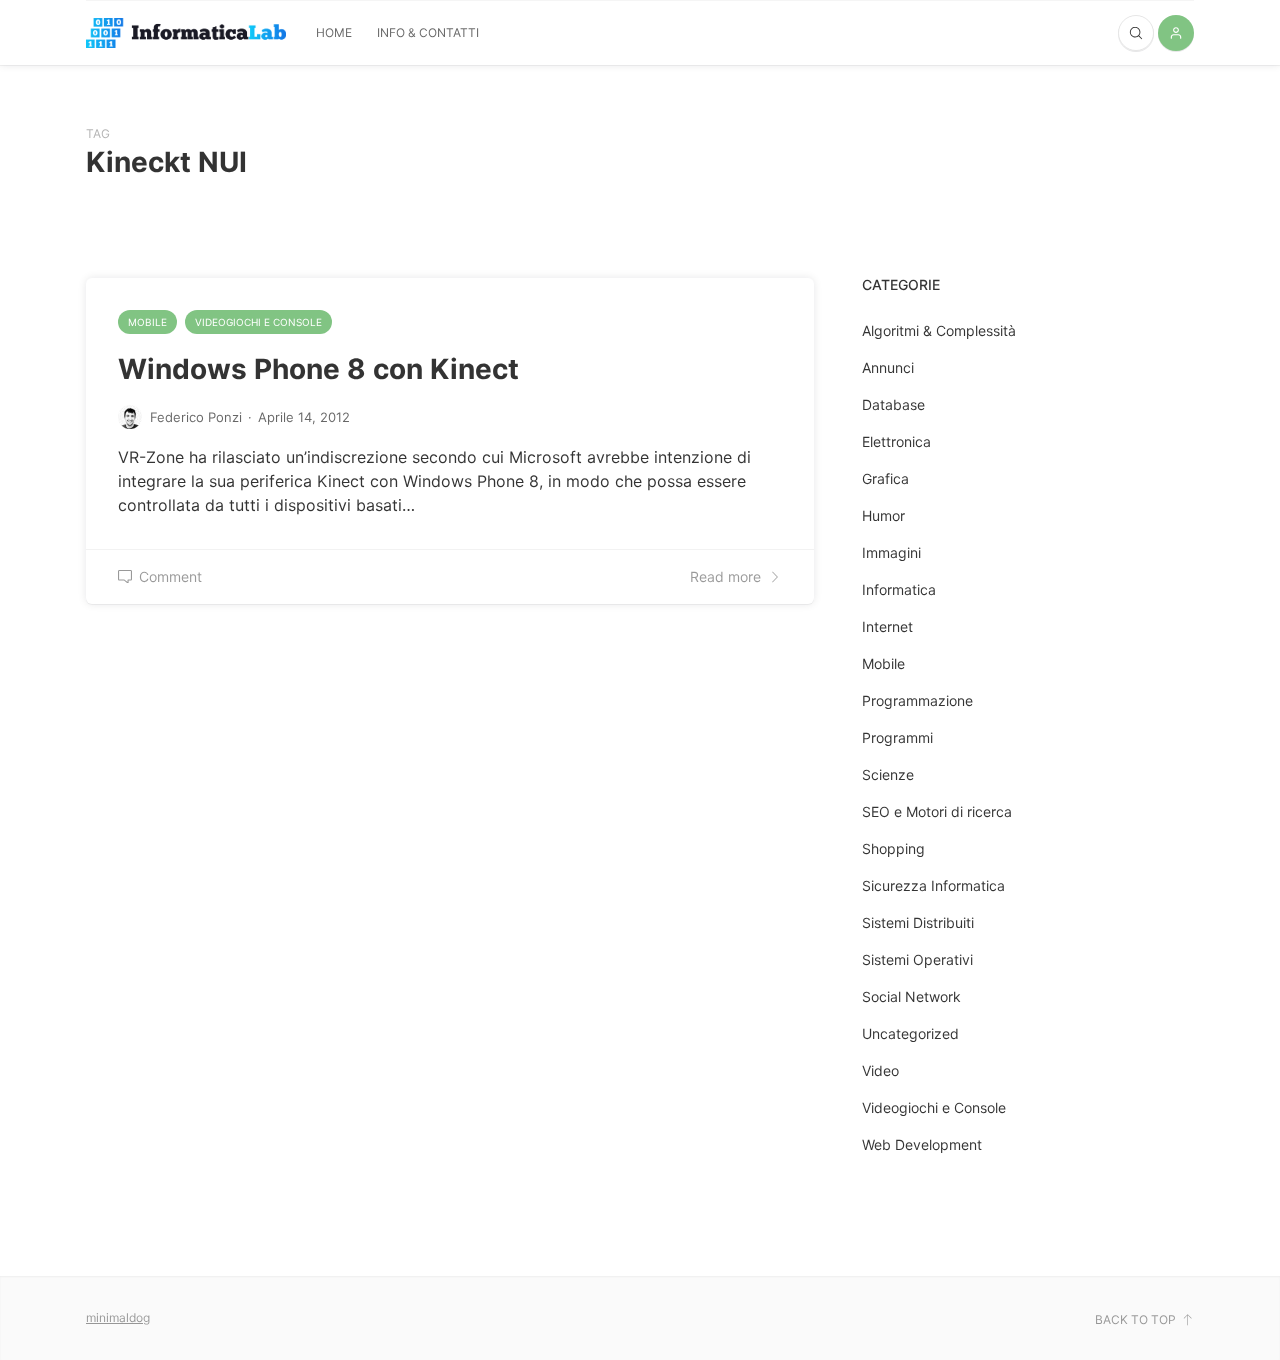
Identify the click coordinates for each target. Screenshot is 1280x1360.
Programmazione (917, 700)
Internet (887, 626)
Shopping (893, 848)
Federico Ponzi (196, 417)
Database (893, 404)
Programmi (897, 737)
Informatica (899, 589)
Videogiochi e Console (258, 322)
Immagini (891, 552)
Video (880, 1070)
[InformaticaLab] (186, 33)
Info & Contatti (428, 32)
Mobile (147, 322)
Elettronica (896, 441)
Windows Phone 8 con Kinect (318, 369)
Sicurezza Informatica (933, 885)
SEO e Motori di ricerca (937, 811)
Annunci (888, 367)
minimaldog (118, 1317)
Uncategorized (910, 1033)
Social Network (911, 996)
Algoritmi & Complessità (939, 330)
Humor (883, 515)
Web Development (922, 1144)
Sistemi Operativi (917, 959)
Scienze (888, 774)
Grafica (885, 478)
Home (334, 32)
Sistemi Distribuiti (918, 922)
